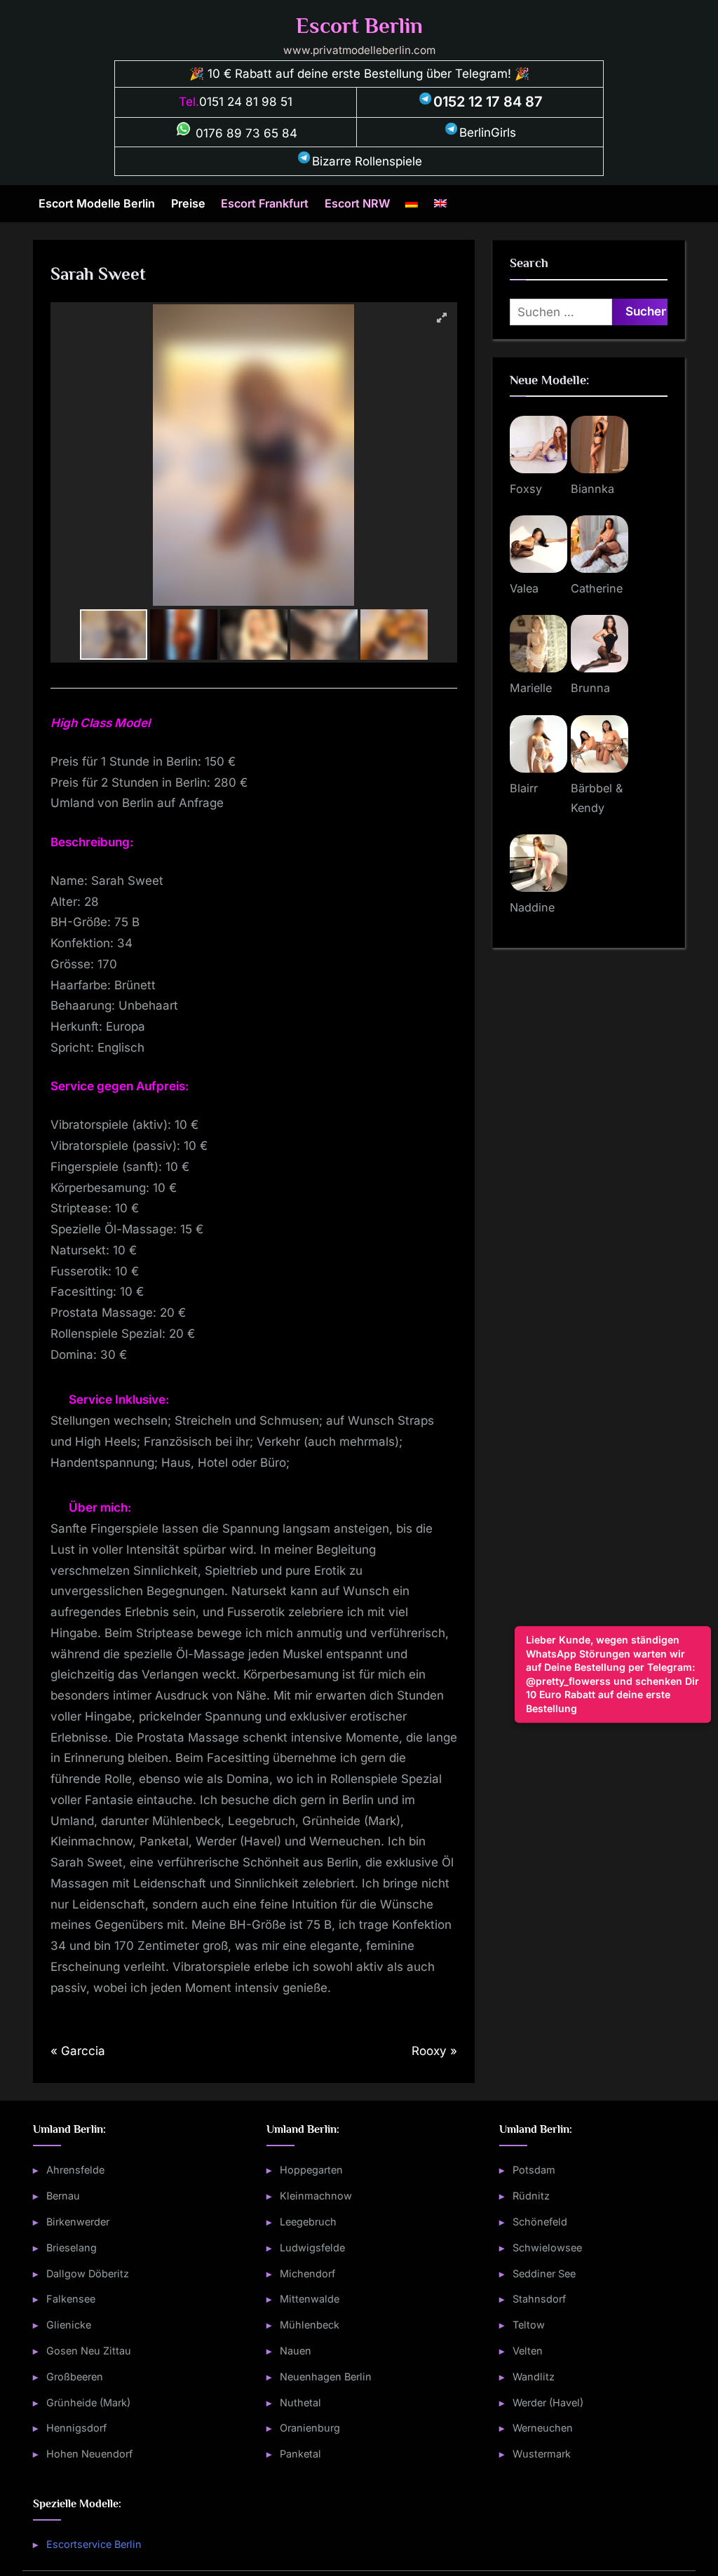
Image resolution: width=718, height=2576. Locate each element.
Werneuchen (543, 2428)
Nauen (296, 2351)
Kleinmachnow (316, 2196)
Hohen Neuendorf (89, 2454)
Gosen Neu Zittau (89, 2351)
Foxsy (526, 489)
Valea (524, 588)
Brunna (590, 688)
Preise (188, 203)
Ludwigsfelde (312, 2248)
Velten (528, 2351)
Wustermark (542, 2454)
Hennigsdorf (76, 2428)
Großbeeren (75, 2377)
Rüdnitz (531, 2196)
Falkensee (71, 2299)
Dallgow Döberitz (88, 2273)
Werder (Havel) (548, 2402)
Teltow (529, 2325)
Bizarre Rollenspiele (367, 161)
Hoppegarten (311, 2170)
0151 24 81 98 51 (246, 102)
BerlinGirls (488, 133)
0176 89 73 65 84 (245, 133)
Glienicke (69, 2325)
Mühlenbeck (310, 2325)
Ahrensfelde (75, 2170)
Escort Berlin (359, 26)
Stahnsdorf (539, 2299)
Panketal (300, 2454)
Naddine (532, 907)
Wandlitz (534, 2377)
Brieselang (72, 2248)
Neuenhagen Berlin (326, 2377)
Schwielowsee (547, 2248)
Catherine (597, 588)
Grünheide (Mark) (88, 2402)
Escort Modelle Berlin (97, 203)
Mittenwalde (310, 2299)
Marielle (531, 688)
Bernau (63, 2196)
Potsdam (534, 2170)
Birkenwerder (78, 2222)
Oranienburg (310, 2428)
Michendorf (307, 2273)
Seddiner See (544, 2273)
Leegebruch (308, 2222)
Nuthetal (300, 2402)
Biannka (592, 489)
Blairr (524, 788)
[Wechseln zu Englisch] (440, 204)
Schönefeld (540, 2222)
